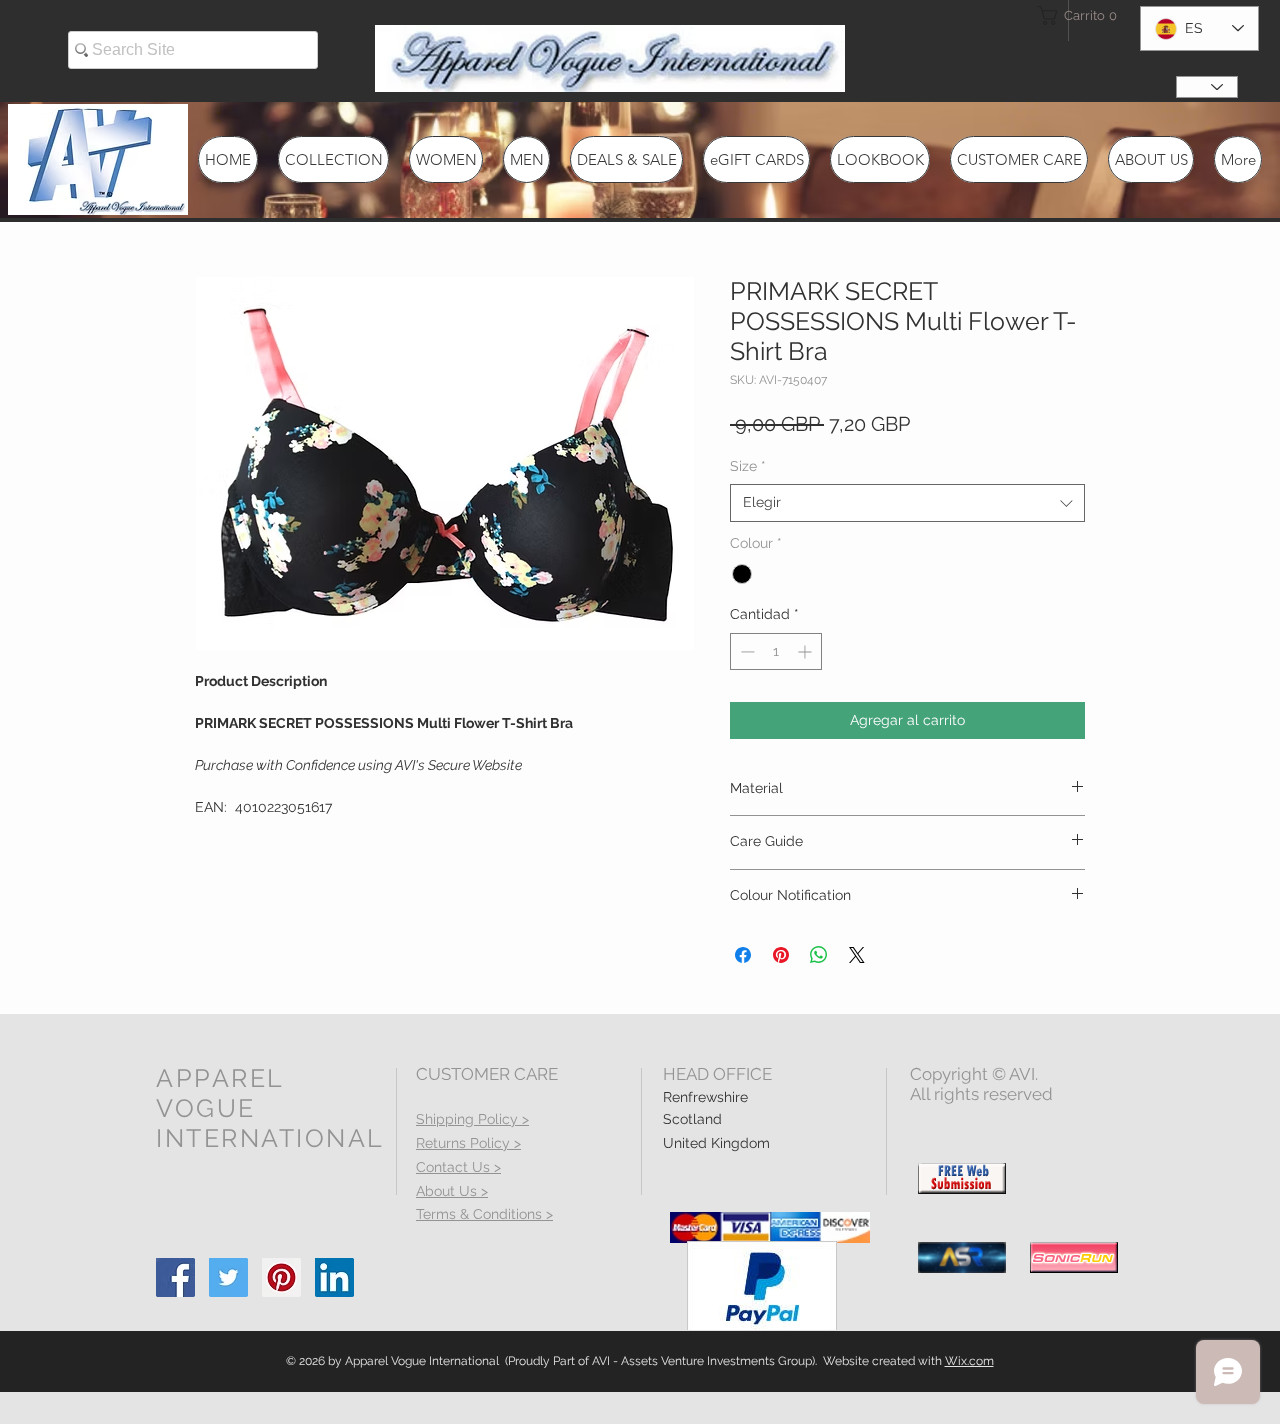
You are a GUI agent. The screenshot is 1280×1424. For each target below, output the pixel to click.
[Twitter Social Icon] (228, 1277)
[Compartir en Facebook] (743, 955)
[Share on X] (857, 955)
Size (748, 466)
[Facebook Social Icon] (175, 1277)
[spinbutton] (776, 651)
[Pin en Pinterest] (781, 955)
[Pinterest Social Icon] (281, 1277)
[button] (1074, 15)
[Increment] (806, 651)
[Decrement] (745, 651)
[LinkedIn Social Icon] (334, 1277)
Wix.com (969, 1361)
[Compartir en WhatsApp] (819, 955)
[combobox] (907, 503)
